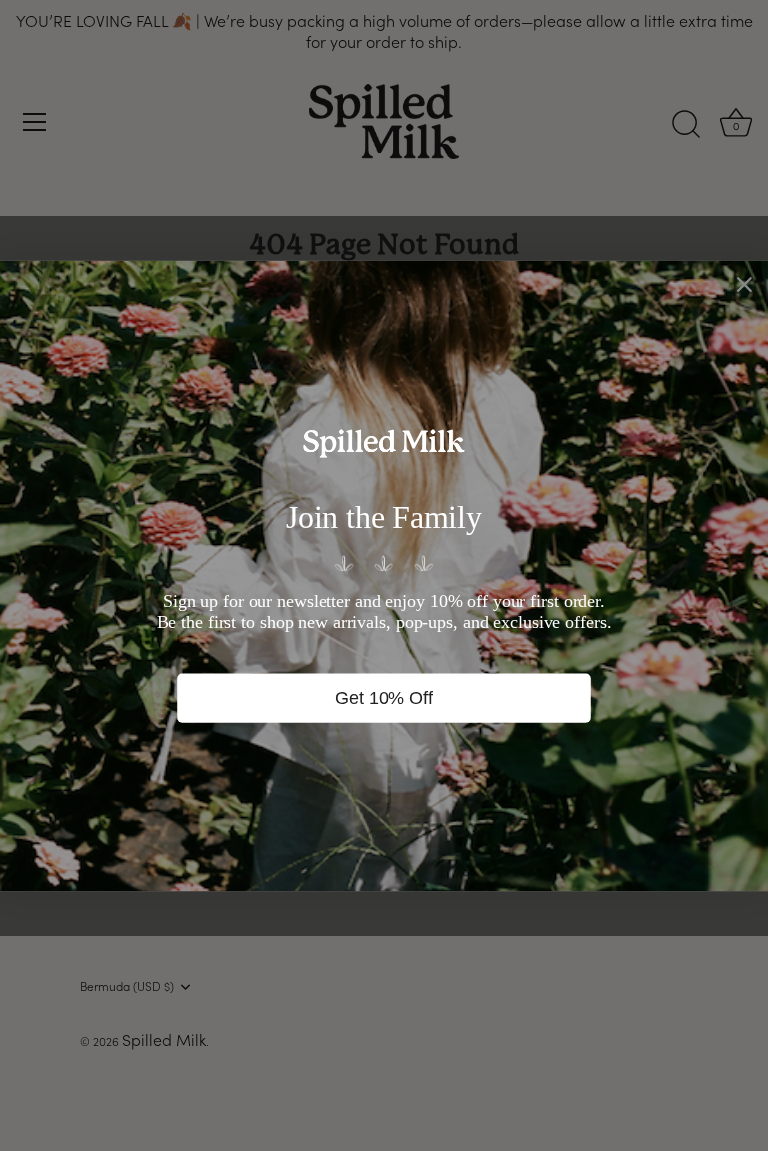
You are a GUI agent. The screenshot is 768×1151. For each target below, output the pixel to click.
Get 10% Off (383, 697)
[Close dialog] (745, 284)
